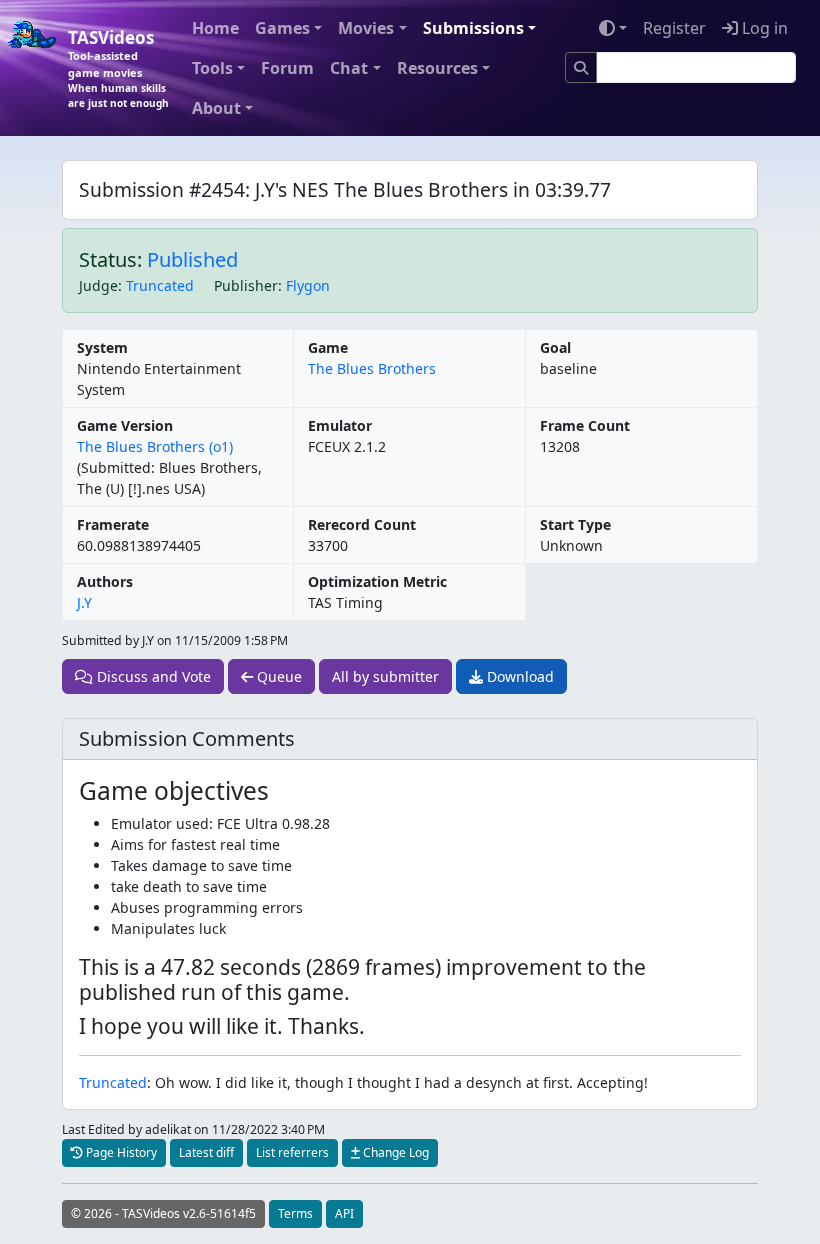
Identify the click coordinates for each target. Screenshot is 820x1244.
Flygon (308, 285)
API (344, 1213)
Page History (120, 1152)
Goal (555, 347)
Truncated (160, 285)
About (216, 108)
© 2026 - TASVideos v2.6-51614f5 (163, 1213)
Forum (287, 68)
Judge (98, 285)
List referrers (292, 1152)
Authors (105, 581)
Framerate (113, 524)
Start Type (575, 524)
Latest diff (206, 1152)
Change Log (394, 1152)
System (102, 347)
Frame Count (585, 425)
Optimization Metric (377, 581)
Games (282, 28)
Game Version (125, 425)
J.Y (84, 602)
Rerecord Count (362, 524)
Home (215, 28)
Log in (763, 28)
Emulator (340, 425)
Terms (295, 1213)
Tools (212, 68)
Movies (366, 28)
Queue (277, 676)
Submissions (473, 28)
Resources (437, 68)
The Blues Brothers (372, 368)
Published (192, 259)
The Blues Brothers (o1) (155, 446)
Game (328, 347)
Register (674, 28)
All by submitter (385, 676)
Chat (349, 68)
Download (518, 676)
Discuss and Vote (152, 676)
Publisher (246, 285)
